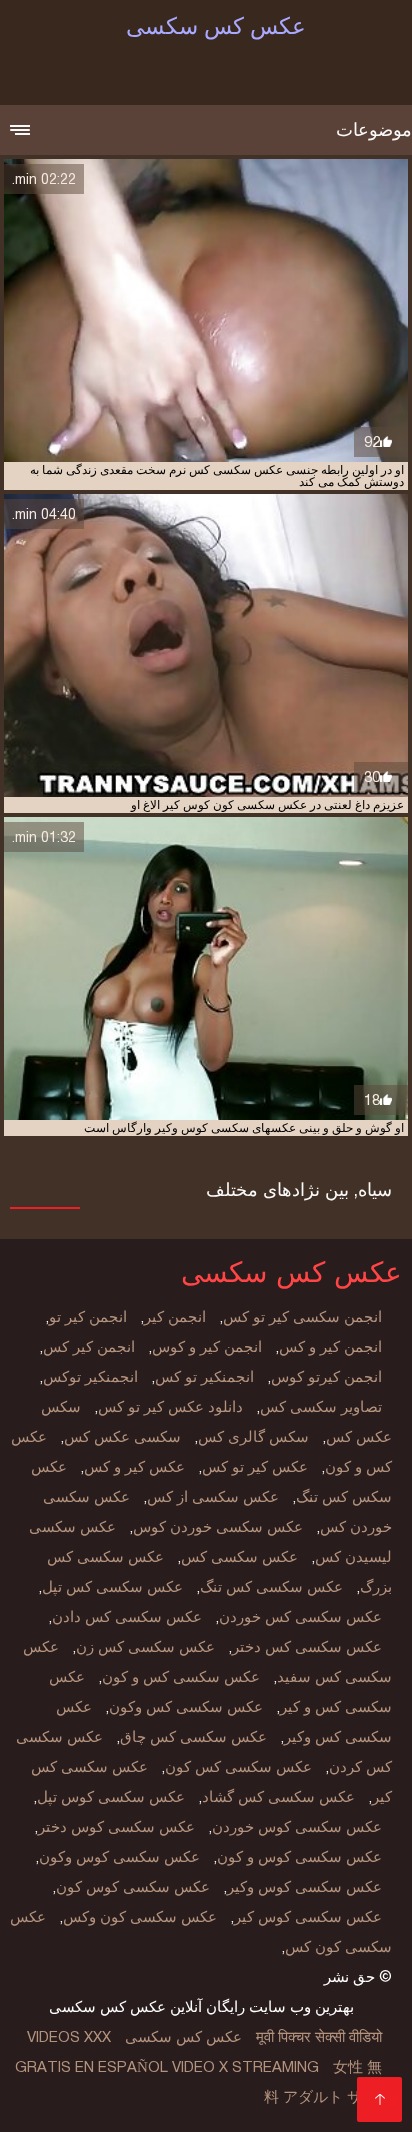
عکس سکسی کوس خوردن (297, 1827)
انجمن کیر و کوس (207, 1347)
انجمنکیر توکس (90, 1377)
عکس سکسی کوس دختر (116, 1827)
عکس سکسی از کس (213, 1497)
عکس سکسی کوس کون (133, 1887)
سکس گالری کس (253, 1437)
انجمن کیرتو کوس (326, 1377)
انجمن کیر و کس (330, 1347)
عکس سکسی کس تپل (112, 1587)
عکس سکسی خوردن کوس (218, 1527)
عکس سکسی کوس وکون (119, 1857)
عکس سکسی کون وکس (140, 1917)
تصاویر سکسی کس (321, 1407)
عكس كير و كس (134, 1467)
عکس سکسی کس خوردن (300, 1617)
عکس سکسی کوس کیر (308, 1917)
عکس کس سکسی (183, 2037)
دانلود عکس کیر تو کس (170, 1407)
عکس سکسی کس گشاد (278, 1797)
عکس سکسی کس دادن (127, 1617)
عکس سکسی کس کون (238, 1767)
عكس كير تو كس (255, 1467)
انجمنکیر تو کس (204, 1377)
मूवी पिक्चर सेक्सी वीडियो (319, 2037)
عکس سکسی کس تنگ (271, 1587)
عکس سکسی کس (239, 1557)
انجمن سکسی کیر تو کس (302, 1317)
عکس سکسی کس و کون (181, 1677)
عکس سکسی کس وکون (186, 1707)
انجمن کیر (175, 1317)
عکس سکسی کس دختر (307, 1647)
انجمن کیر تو (88, 1317)
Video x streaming (245, 2067)
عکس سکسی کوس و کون (299, 1857)
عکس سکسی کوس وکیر (304, 1887)
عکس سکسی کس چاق (193, 1737)
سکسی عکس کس (122, 1437)
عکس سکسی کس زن (145, 1647)
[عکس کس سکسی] (379, 2099)
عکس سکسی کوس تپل (111, 1797)
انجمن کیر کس (89, 1347)
